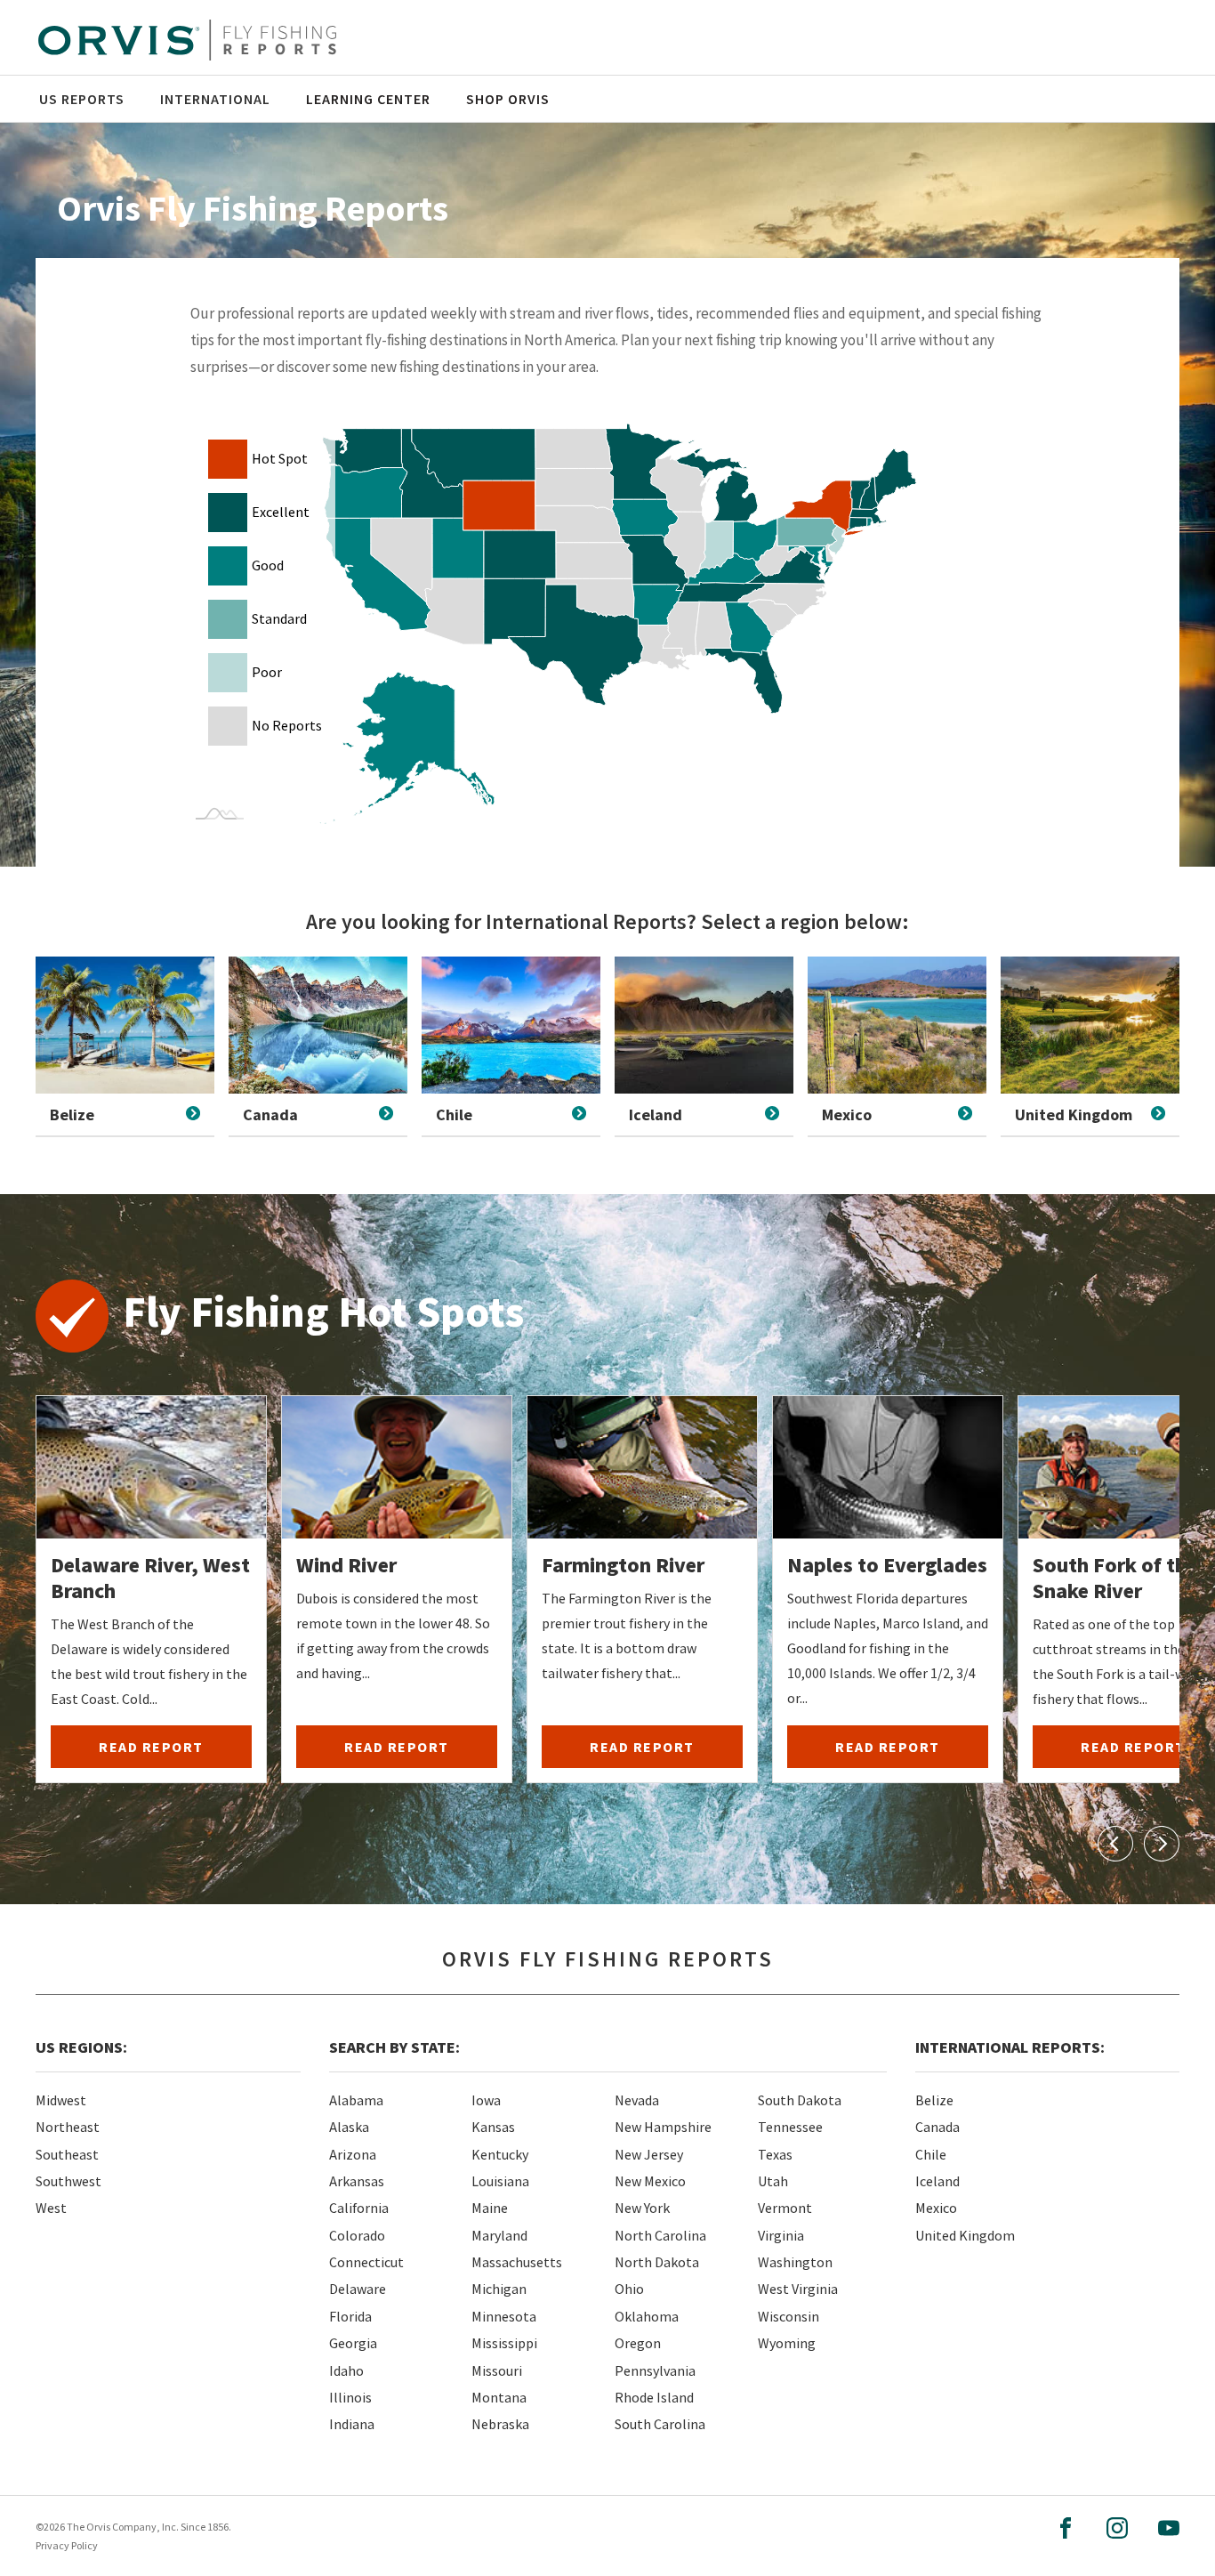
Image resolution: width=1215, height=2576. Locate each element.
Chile (931, 2154)
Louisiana (500, 2181)
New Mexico (650, 2181)
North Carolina (660, 2235)
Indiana (352, 2424)
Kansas (493, 2127)
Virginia (781, 2235)
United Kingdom (965, 2235)
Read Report (151, 1747)
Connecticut (366, 2262)
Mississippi (504, 2343)
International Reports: (1010, 2047)
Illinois (350, 2397)
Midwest (61, 2100)
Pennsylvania (655, 2370)
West (51, 2208)
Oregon (638, 2343)
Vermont (785, 2208)
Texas (775, 2154)
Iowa (486, 2100)
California (359, 2208)
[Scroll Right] (1162, 1844)
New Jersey (649, 2154)
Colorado (357, 2235)
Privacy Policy (67, 2545)
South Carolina (660, 2424)
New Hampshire (663, 2127)
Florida (350, 2316)
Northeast (68, 2127)
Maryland (499, 2235)
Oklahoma (647, 2316)
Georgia (353, 2343)
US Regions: (81, 2047)
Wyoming (787, 2343)
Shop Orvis (508, 99)
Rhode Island (654, 2397)
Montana (499, 2397)
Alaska (349, 2127)
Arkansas (357, 2181)
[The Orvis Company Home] (187, 40)
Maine (490, 2208)
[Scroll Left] (1115, 1844)
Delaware (358, 2289)
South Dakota (800, 2100)
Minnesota (504, 2316)
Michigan (499, 2289)
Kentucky (500, 2154)
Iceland (937, 2181)
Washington (795, 2262)
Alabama (356, 2100)
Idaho (346, 2370)
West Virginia (798, 2289)
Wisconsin (789, 2316)
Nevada (637, 2100)
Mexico (936, 2208)
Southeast (67, 2154)
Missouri (497, 2370)
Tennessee (790, 2127)
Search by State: (394, 2047)
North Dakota (657, 2262)
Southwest (68, 2181)
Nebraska (500, 2424)
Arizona (353, 2154)
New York (642, 2208)
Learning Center (368, 99)
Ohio (629, 2289)
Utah (773, 2181)
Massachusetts (517, 2262)
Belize (934, 2100)
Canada (937, 2127)
